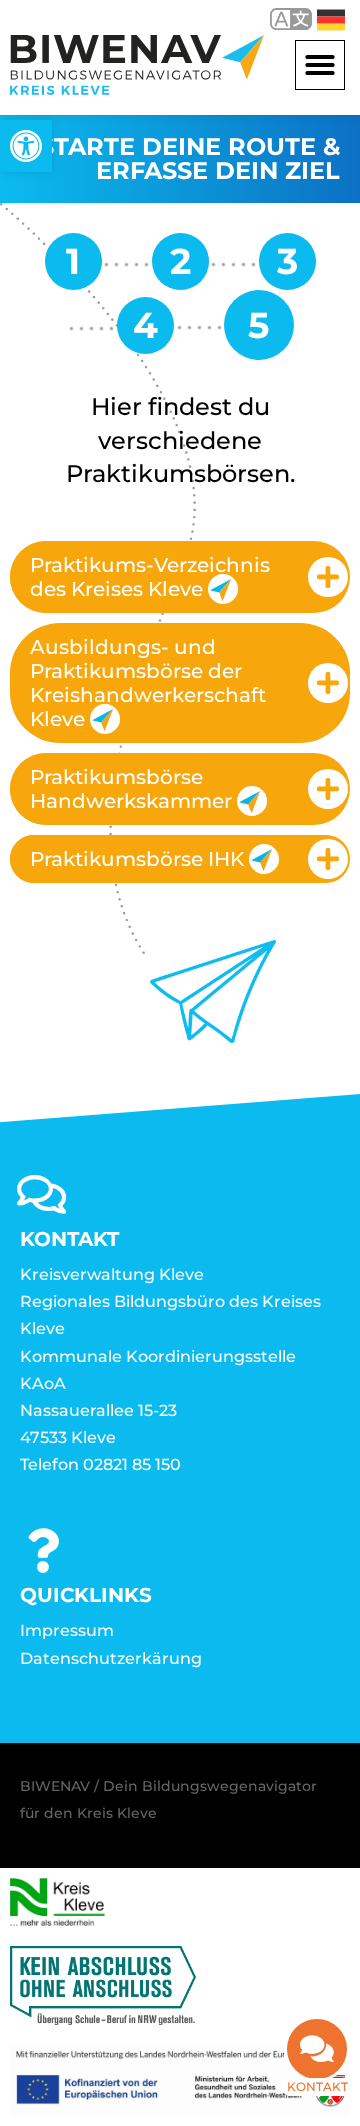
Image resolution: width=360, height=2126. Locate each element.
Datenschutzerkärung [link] (111, 1658)
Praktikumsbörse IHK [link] (137, 859)
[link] (26, 146)
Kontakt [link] (317, 2086)
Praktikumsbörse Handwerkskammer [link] (131, 789)
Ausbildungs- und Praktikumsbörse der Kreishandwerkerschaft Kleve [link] (148, 683)
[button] (320, 65)
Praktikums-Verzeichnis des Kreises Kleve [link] (150, 577)
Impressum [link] (67, 1630)
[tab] (180, 577)
